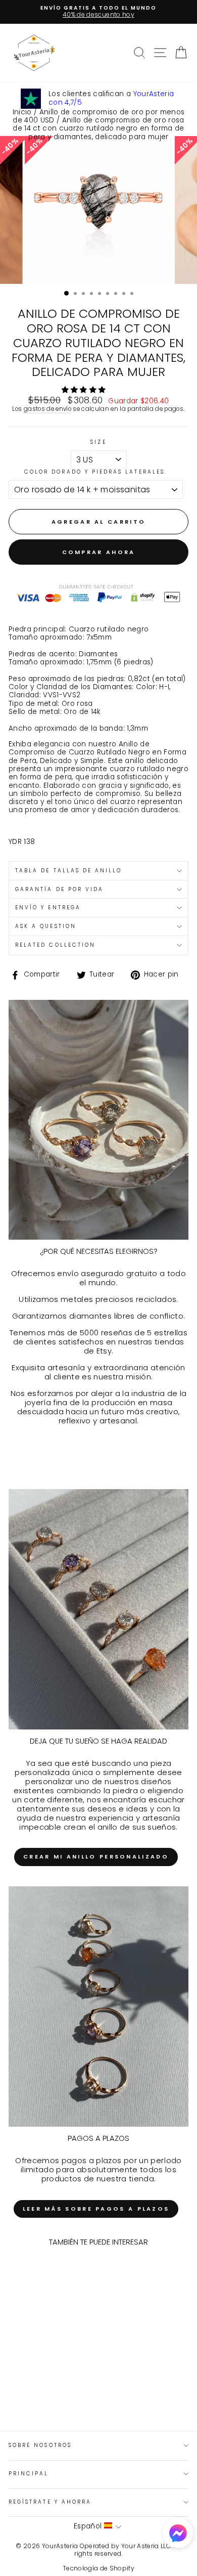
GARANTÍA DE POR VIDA (59, 889)
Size (98, 442)
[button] (85, 390)
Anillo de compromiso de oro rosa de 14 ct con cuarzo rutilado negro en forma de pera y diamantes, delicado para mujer (98, 129)
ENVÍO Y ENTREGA (48, 907)
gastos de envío (47, 409)
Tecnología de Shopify (98, 2568)
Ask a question (46, 926)
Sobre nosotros (40, 2445)
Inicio (22, 112)
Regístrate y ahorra (50, 2502)
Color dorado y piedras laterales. (96, 472)
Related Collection (55, 945)
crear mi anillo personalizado (96, 1856)
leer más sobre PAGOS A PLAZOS (96, 2209)
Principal (29, 2474)
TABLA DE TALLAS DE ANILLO (69, 871)
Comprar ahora (99, 552)
